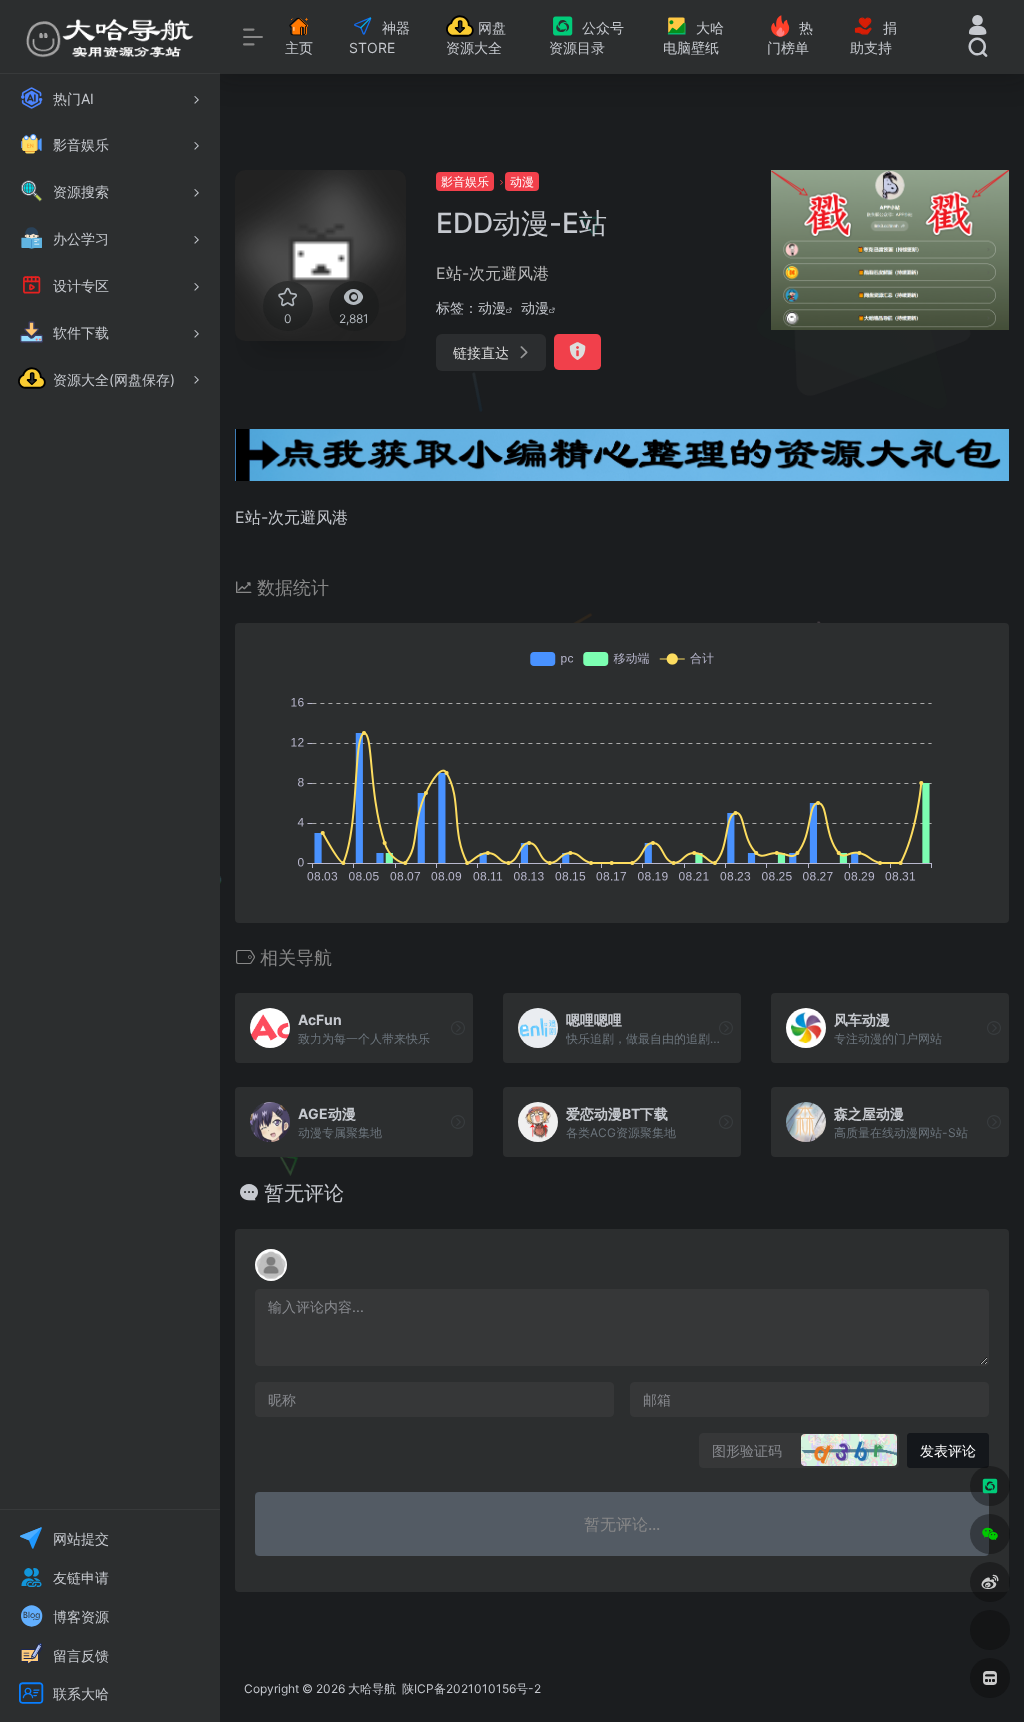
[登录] (977, 27)
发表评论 (948, 1450)
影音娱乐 (465, 181)
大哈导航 (372, 1688)
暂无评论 (304, 1193)
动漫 (522, 181)
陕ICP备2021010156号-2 (470, 1688)
